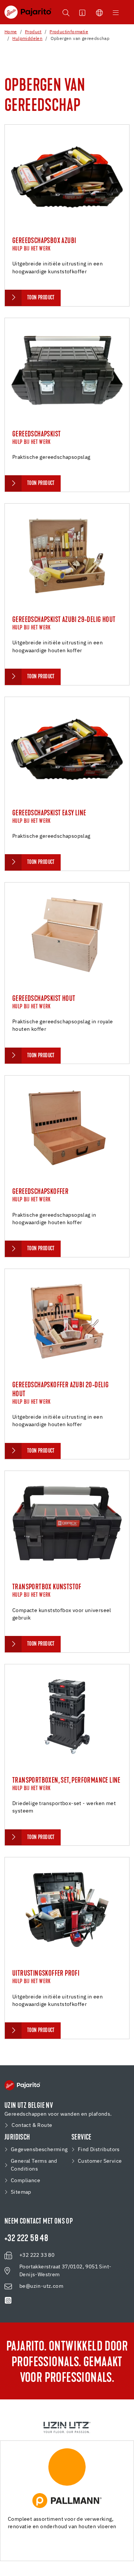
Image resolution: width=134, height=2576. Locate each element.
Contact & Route (32, 2125)
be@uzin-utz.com (41, 2286)
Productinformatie (69, 32)
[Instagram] (8, 2300)
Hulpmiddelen (27, 39)
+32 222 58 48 (26, 2239)
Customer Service (100, 2161)
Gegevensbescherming (39, 2150)
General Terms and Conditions (34, 2165)
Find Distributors (99, 2150)
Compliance (25, 2181)
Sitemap (21, 2192)
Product (33, 32)
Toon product (41, 298)
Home (11, 32)
